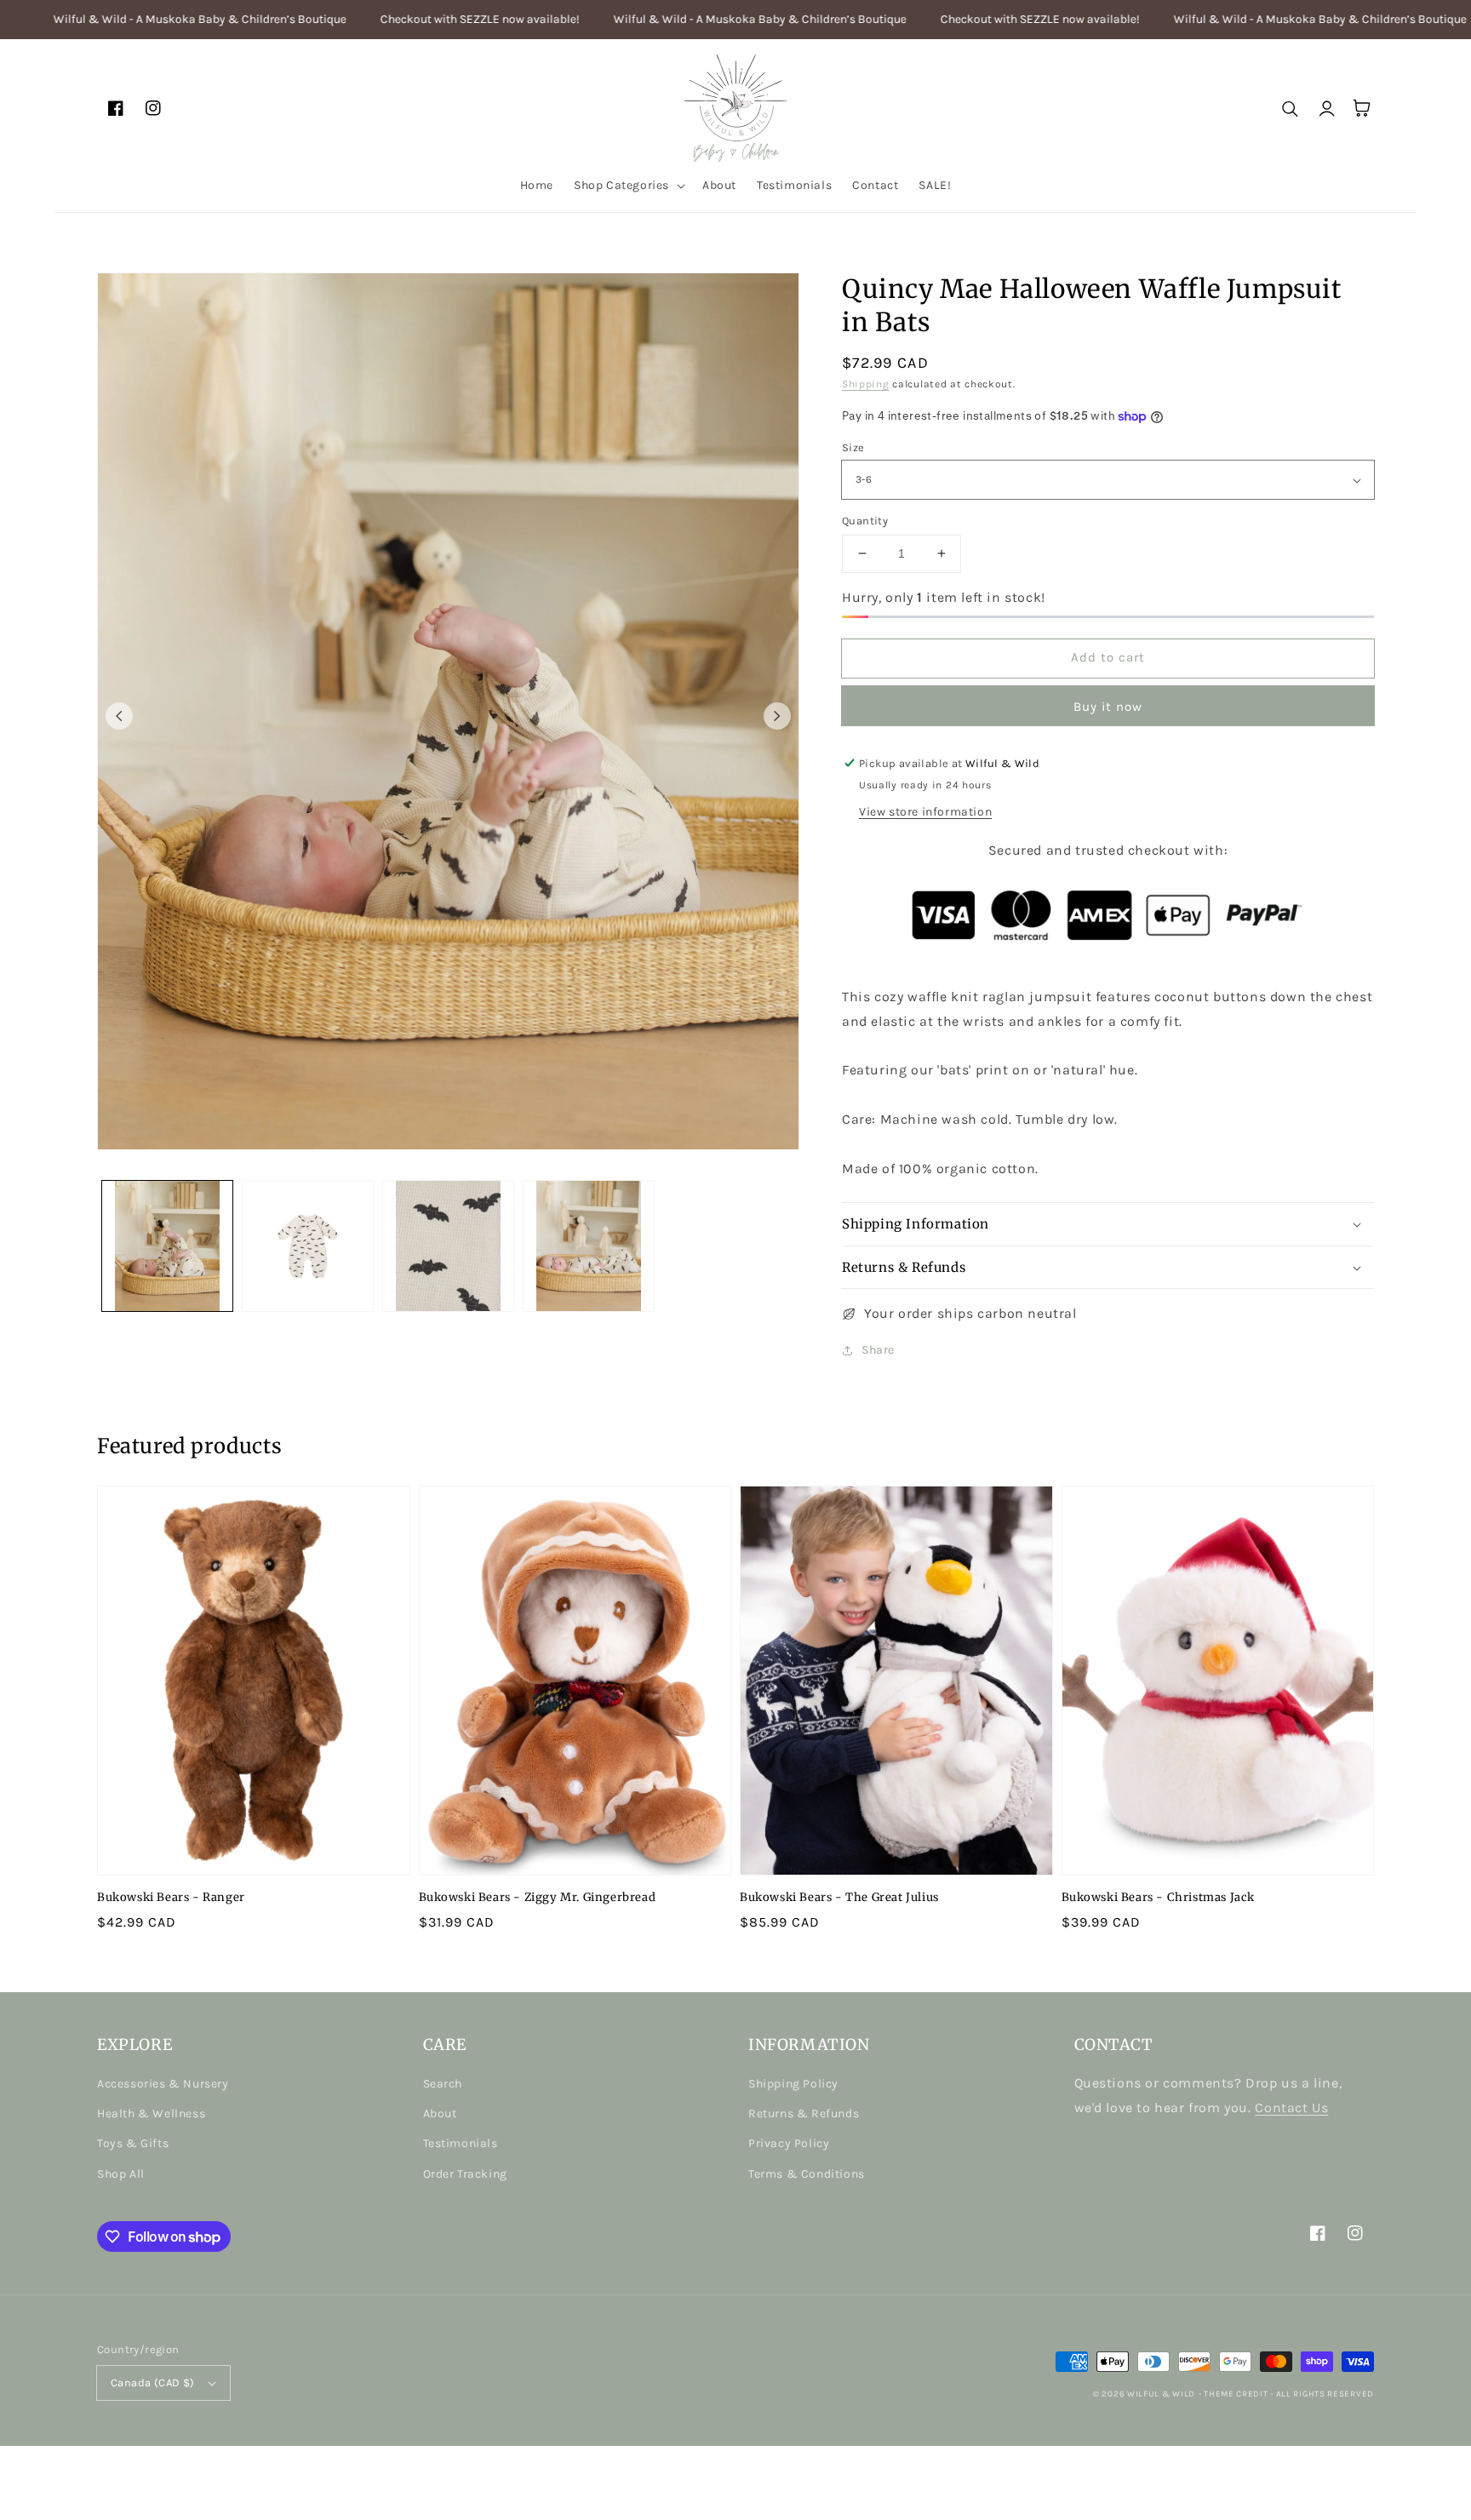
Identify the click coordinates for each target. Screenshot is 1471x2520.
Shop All (121, 2174)
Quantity (865, 521)
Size (853, 447)
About (440, 2113)
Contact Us (1291, 2108)
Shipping (866, 384)
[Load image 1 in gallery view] (167, 1246)
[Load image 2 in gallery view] (308, 1246)
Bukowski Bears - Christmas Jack (1159, 1897)
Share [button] (878, 1350)
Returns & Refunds (804, 2113)
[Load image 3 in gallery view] (448, 1246)
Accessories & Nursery (163, 2084)
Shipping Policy (793, 2084)
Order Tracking (465, 2174)
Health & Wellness (151, 2113)
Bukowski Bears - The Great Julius (839, 1897)
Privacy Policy (789, 2143)
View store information (925, 812)
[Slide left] (119, 716)
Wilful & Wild (1161, 2394)
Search (443, 2084)
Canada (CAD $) (153, 2383)
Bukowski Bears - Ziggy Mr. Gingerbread (538, 1897)
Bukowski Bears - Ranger (171, 1897)
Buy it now (1108, 707)
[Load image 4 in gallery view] (589, 1246)
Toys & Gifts (133, 2143)
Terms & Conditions (807, 2174)
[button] (628, 186)
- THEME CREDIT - (1237, 2394)
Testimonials (461, 2143)
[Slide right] (777, 716)
